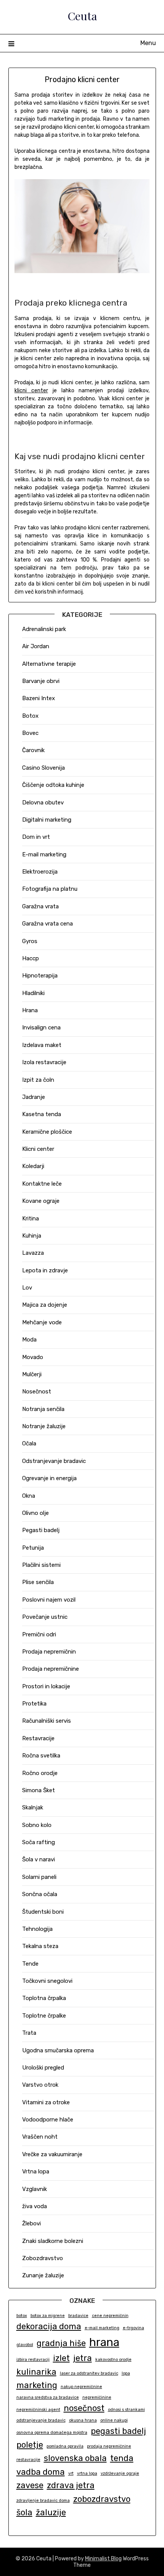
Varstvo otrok (40, 2085)
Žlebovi (31, 2223)
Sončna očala (40, 1894)
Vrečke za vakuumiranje (52, 2154)
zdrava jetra (71, 2485)
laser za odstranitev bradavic (89, 2373)
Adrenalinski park (44, 629)
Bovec (30, 733)
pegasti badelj (118, 2431)
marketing (37, 2385)
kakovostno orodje (113, 2360)
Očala (29, 1443)
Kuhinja (32, 1236)
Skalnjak (33, 1807)
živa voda (35, 2206)
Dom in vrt (36, 837)
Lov (27, 1288)
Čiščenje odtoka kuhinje (53, 785)
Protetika (34, 1704)
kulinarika (36, 2372)
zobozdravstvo (102, 2499)
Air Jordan (36, 646)
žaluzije (51, 2512)
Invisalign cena (41, 1027)
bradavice (78, 2316)
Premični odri (39, 1634)
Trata (29, 2033)
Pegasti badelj (41, 1530)
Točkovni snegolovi (47, 1981)
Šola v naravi (39, 1859)
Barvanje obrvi (41, 681)
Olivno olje (35, 1513)
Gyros (30, 941)
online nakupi (114, 2420)
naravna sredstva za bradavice (48, 2397)
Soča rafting (39, 1842)
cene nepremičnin (110, 2316)
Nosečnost (37, 1392)
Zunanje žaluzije (43, 2275)
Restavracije (38, 1738)
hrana (104, 2342)
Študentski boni (43, 1912)
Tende (30, 1964)
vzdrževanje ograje (120, 2473)
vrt (71, 2473)
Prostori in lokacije (46, 1686)
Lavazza (33, 1253)
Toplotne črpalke (44, 2016)
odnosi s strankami (126, 2410)
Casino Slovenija (43, 768)
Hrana (30, 1010)
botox (22, 2316)
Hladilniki (33, 993)
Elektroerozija (40, 872)
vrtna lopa (87, 2473)
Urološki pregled (43, 2068)
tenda (122, 2458)
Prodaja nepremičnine (51, 1669)
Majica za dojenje (45, 1305)
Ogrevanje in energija (49, 1478)
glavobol (25, 2345)
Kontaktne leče (42, 1184)
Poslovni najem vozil (49, 1600)
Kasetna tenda (42, 1114)
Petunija (33, 1548)
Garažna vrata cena (47, 924)
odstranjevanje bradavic (41, 2420)
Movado (33, 1357)
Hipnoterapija (40, 976)
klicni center (31, 391)
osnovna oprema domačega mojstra (52, 2433)
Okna (29, 1496)
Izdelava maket (42, 1045)
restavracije (28, 2460)
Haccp (31, 958)
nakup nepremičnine (81, 2387)
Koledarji (33, 1166)
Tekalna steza (40, 1946)
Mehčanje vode (42, 1322)
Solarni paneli (39, 1877)
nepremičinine (97, 2397)
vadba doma (41, 2472)
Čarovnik (33, 750)
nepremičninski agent (38, 2410)
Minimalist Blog (103, 2559)
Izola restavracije (44, 1062)
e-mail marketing (102, 2328)
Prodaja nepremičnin (49, 1652)
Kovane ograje (41, 1201)
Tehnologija (37, 1929)
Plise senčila (38, 1582)
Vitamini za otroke (46, 2102)
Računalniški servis (47, 1721)
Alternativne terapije (49, 664)
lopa (126, 2373)
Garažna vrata (40, 906)
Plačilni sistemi (41, 1565)
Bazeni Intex (39, 698)
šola (24, 2512)
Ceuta (82, 16)
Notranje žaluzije (44, 1426)
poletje (30, 2445)
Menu (148, 43)
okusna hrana (83, 2420)
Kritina (31, 1218)
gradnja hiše (61, 2343)
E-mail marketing (44, 854)
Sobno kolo (37, 1825)
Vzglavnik (35, 2189)
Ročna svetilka (41, 1756)
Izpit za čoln (38, 1080)
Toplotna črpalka (44, 1998)
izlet (61, 2358)
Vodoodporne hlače (48, 2120)
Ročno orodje (40, 1773)
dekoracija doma (49, 2326)
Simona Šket (39, 1790)
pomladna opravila (65, 2446)
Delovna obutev (43, 803)
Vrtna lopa (36, 2171)
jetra (83, 2358)
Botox (30, 716)
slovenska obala (75, 2458)
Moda (29, 1340)
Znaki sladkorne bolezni (53, 2241)
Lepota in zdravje (45, 1270)
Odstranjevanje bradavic (54, 1461)
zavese (30, 2485)
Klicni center (38, 1149)
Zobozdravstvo (43, 2258)
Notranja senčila (43, 1409)
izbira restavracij (33, 2360)
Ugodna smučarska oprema (58, 2050)
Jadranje (34, 1097)
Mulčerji (32, 1374)
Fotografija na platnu (50, 889)
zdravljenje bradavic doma (43, 2501)
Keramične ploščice (47, 1132)
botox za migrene (48, 2316)
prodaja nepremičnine (109, 2446)
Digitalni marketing (47, 820)
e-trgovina (133, 2328)
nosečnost (84, 2408)
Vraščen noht (40, 2137)
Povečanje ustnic (45, 1617)
